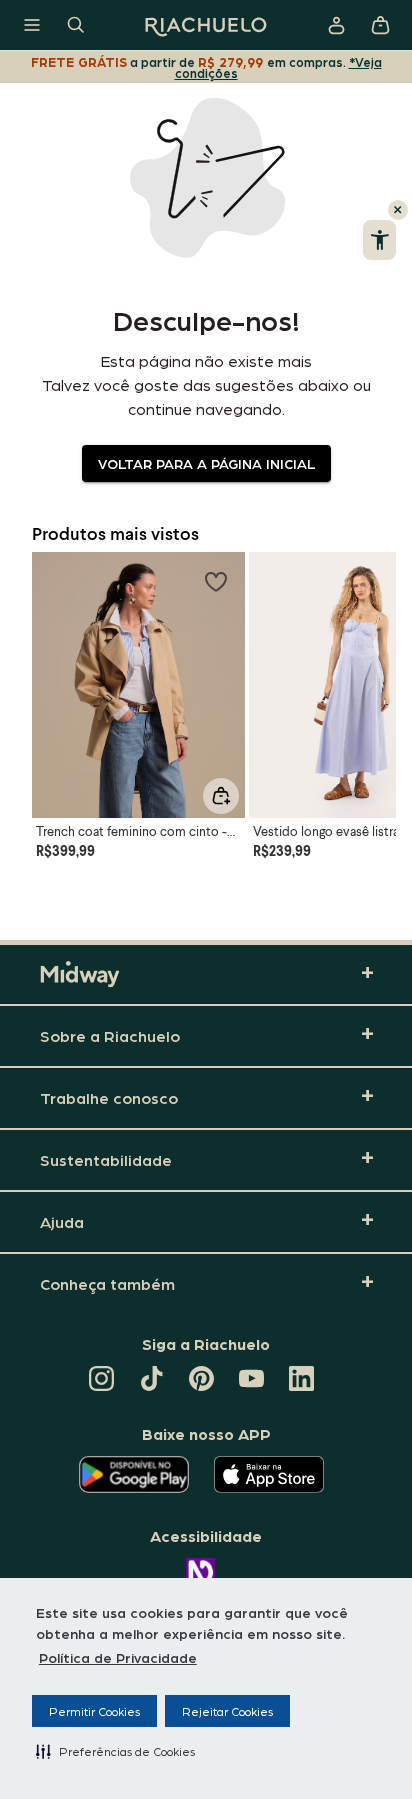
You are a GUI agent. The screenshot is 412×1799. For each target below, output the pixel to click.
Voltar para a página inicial (206, 463)
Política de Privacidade (118, 1657)
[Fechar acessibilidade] (398, 210)
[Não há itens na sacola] (380, 25)
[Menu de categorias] (32, 25)
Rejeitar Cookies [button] (227, 1711)
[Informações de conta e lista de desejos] (336, 25)
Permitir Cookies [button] (94, 1711)
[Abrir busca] (76, 25)
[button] (115, 1751)
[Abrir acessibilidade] (379, 240)
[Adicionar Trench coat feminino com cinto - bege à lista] (216, 581)
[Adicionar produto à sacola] (221, 796)
